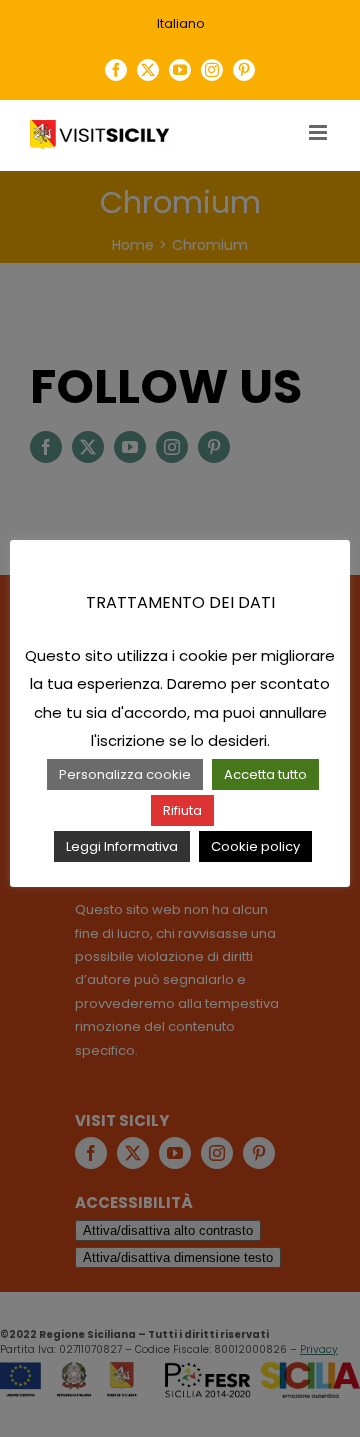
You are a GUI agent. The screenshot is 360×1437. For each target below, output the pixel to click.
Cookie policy (255, 846)
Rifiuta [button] (182, 810)
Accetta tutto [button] (265, 774)
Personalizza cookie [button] (125, 774)
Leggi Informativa (122, 846)
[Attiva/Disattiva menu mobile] (319, 132)
